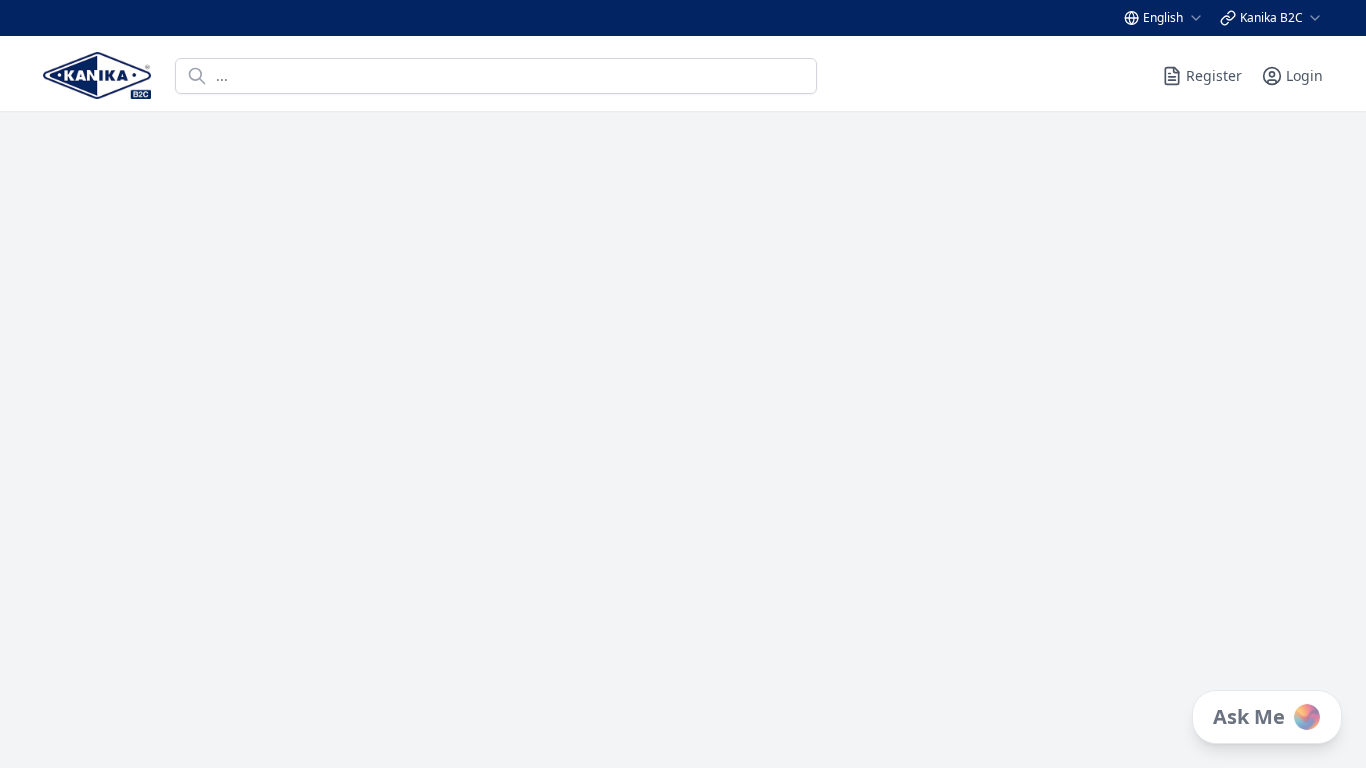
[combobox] (1173, 18)
